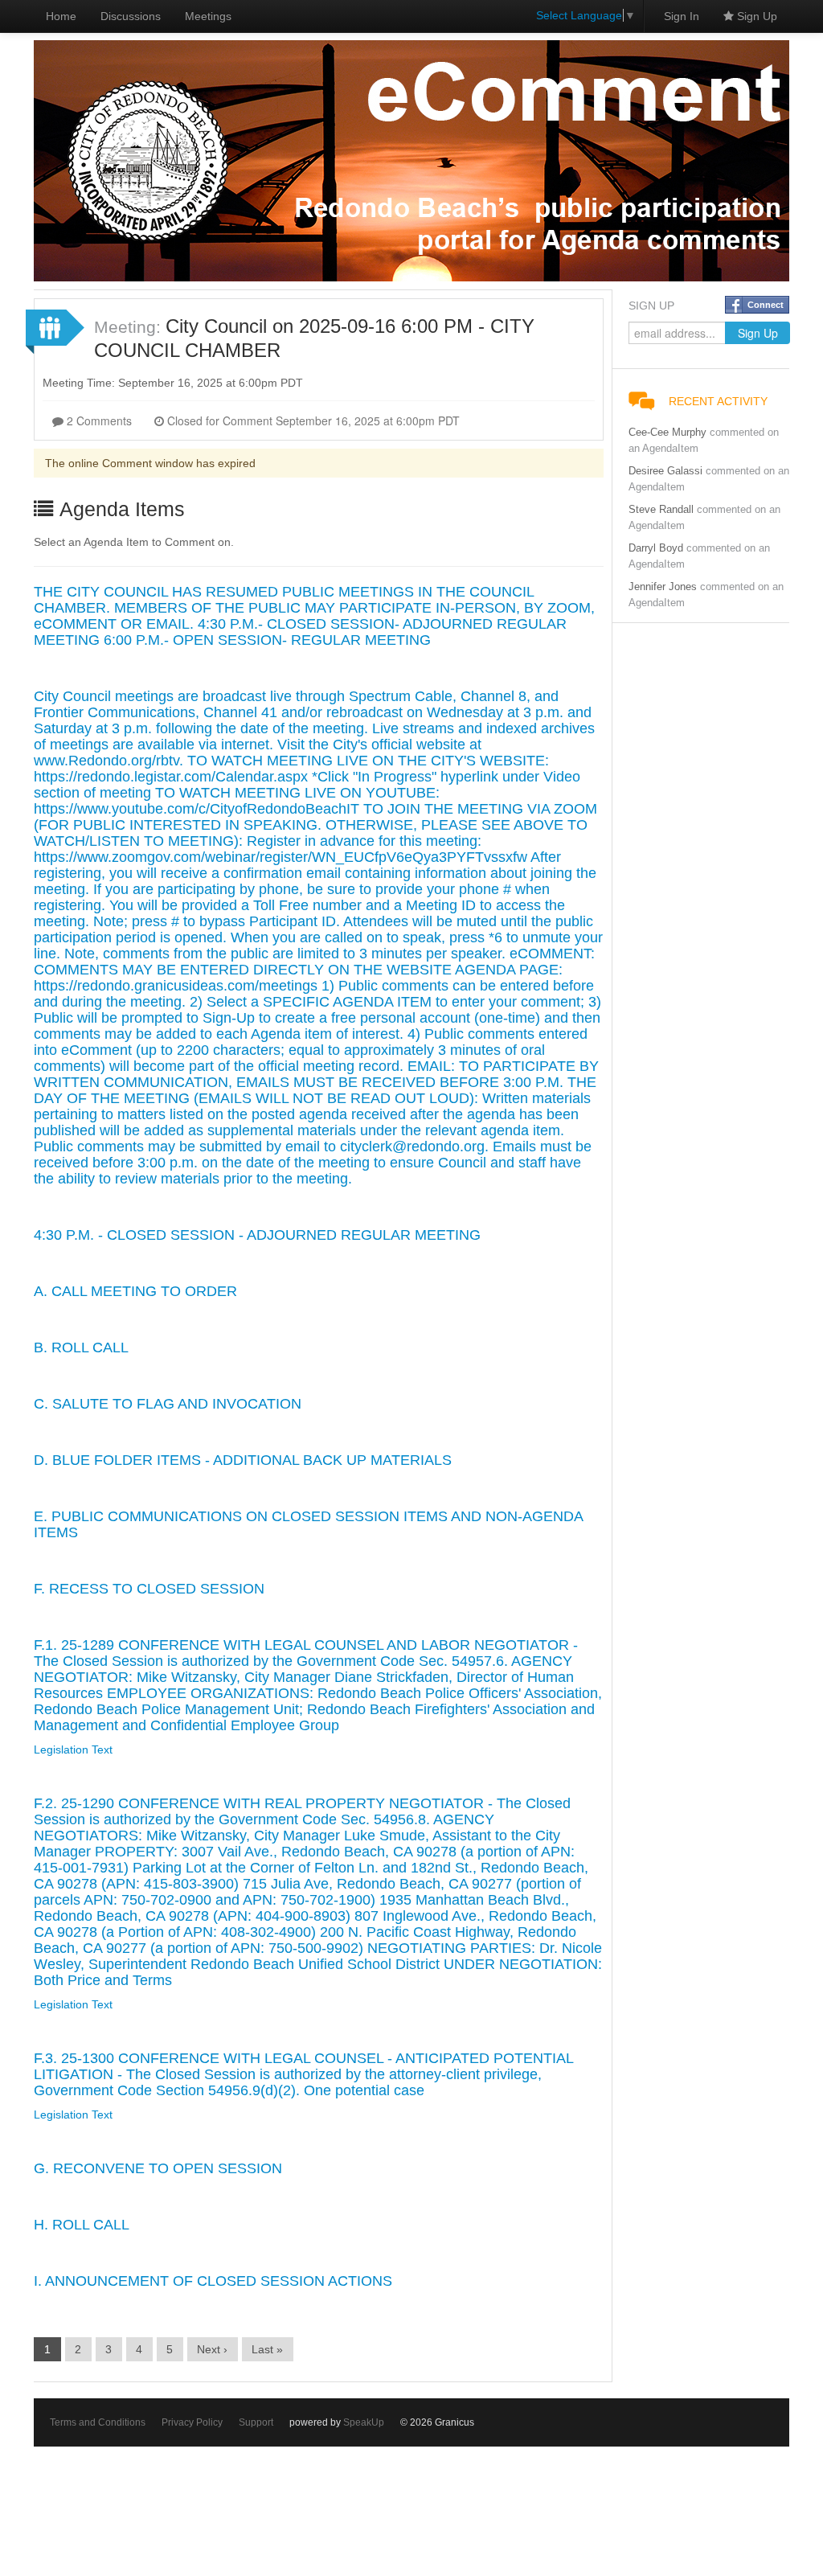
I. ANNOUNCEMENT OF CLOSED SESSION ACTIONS (213, 2281)
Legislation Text (73, 1749)
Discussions (131, 16)
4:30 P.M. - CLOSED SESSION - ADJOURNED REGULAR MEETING (257, 1235)
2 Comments (98, 420)
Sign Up (755, 16)
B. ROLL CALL (81, 1347)
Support (256, 2422)
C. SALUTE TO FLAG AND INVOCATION (168, 1404)
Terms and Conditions (98, 2422)
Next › (212, 2349)
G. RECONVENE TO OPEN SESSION (158, 2168)
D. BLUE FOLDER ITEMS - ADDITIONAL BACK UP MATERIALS (243, 1460)
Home (61, 16)
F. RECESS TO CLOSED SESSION (149, 1589)
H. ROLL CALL (82, 2225)
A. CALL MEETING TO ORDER (135, 1291)
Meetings (208, 16)
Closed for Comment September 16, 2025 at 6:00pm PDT (312, 420)
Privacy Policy (192, 2422)
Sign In (682, 16)
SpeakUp (364, 2422)
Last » (267, 2349)
